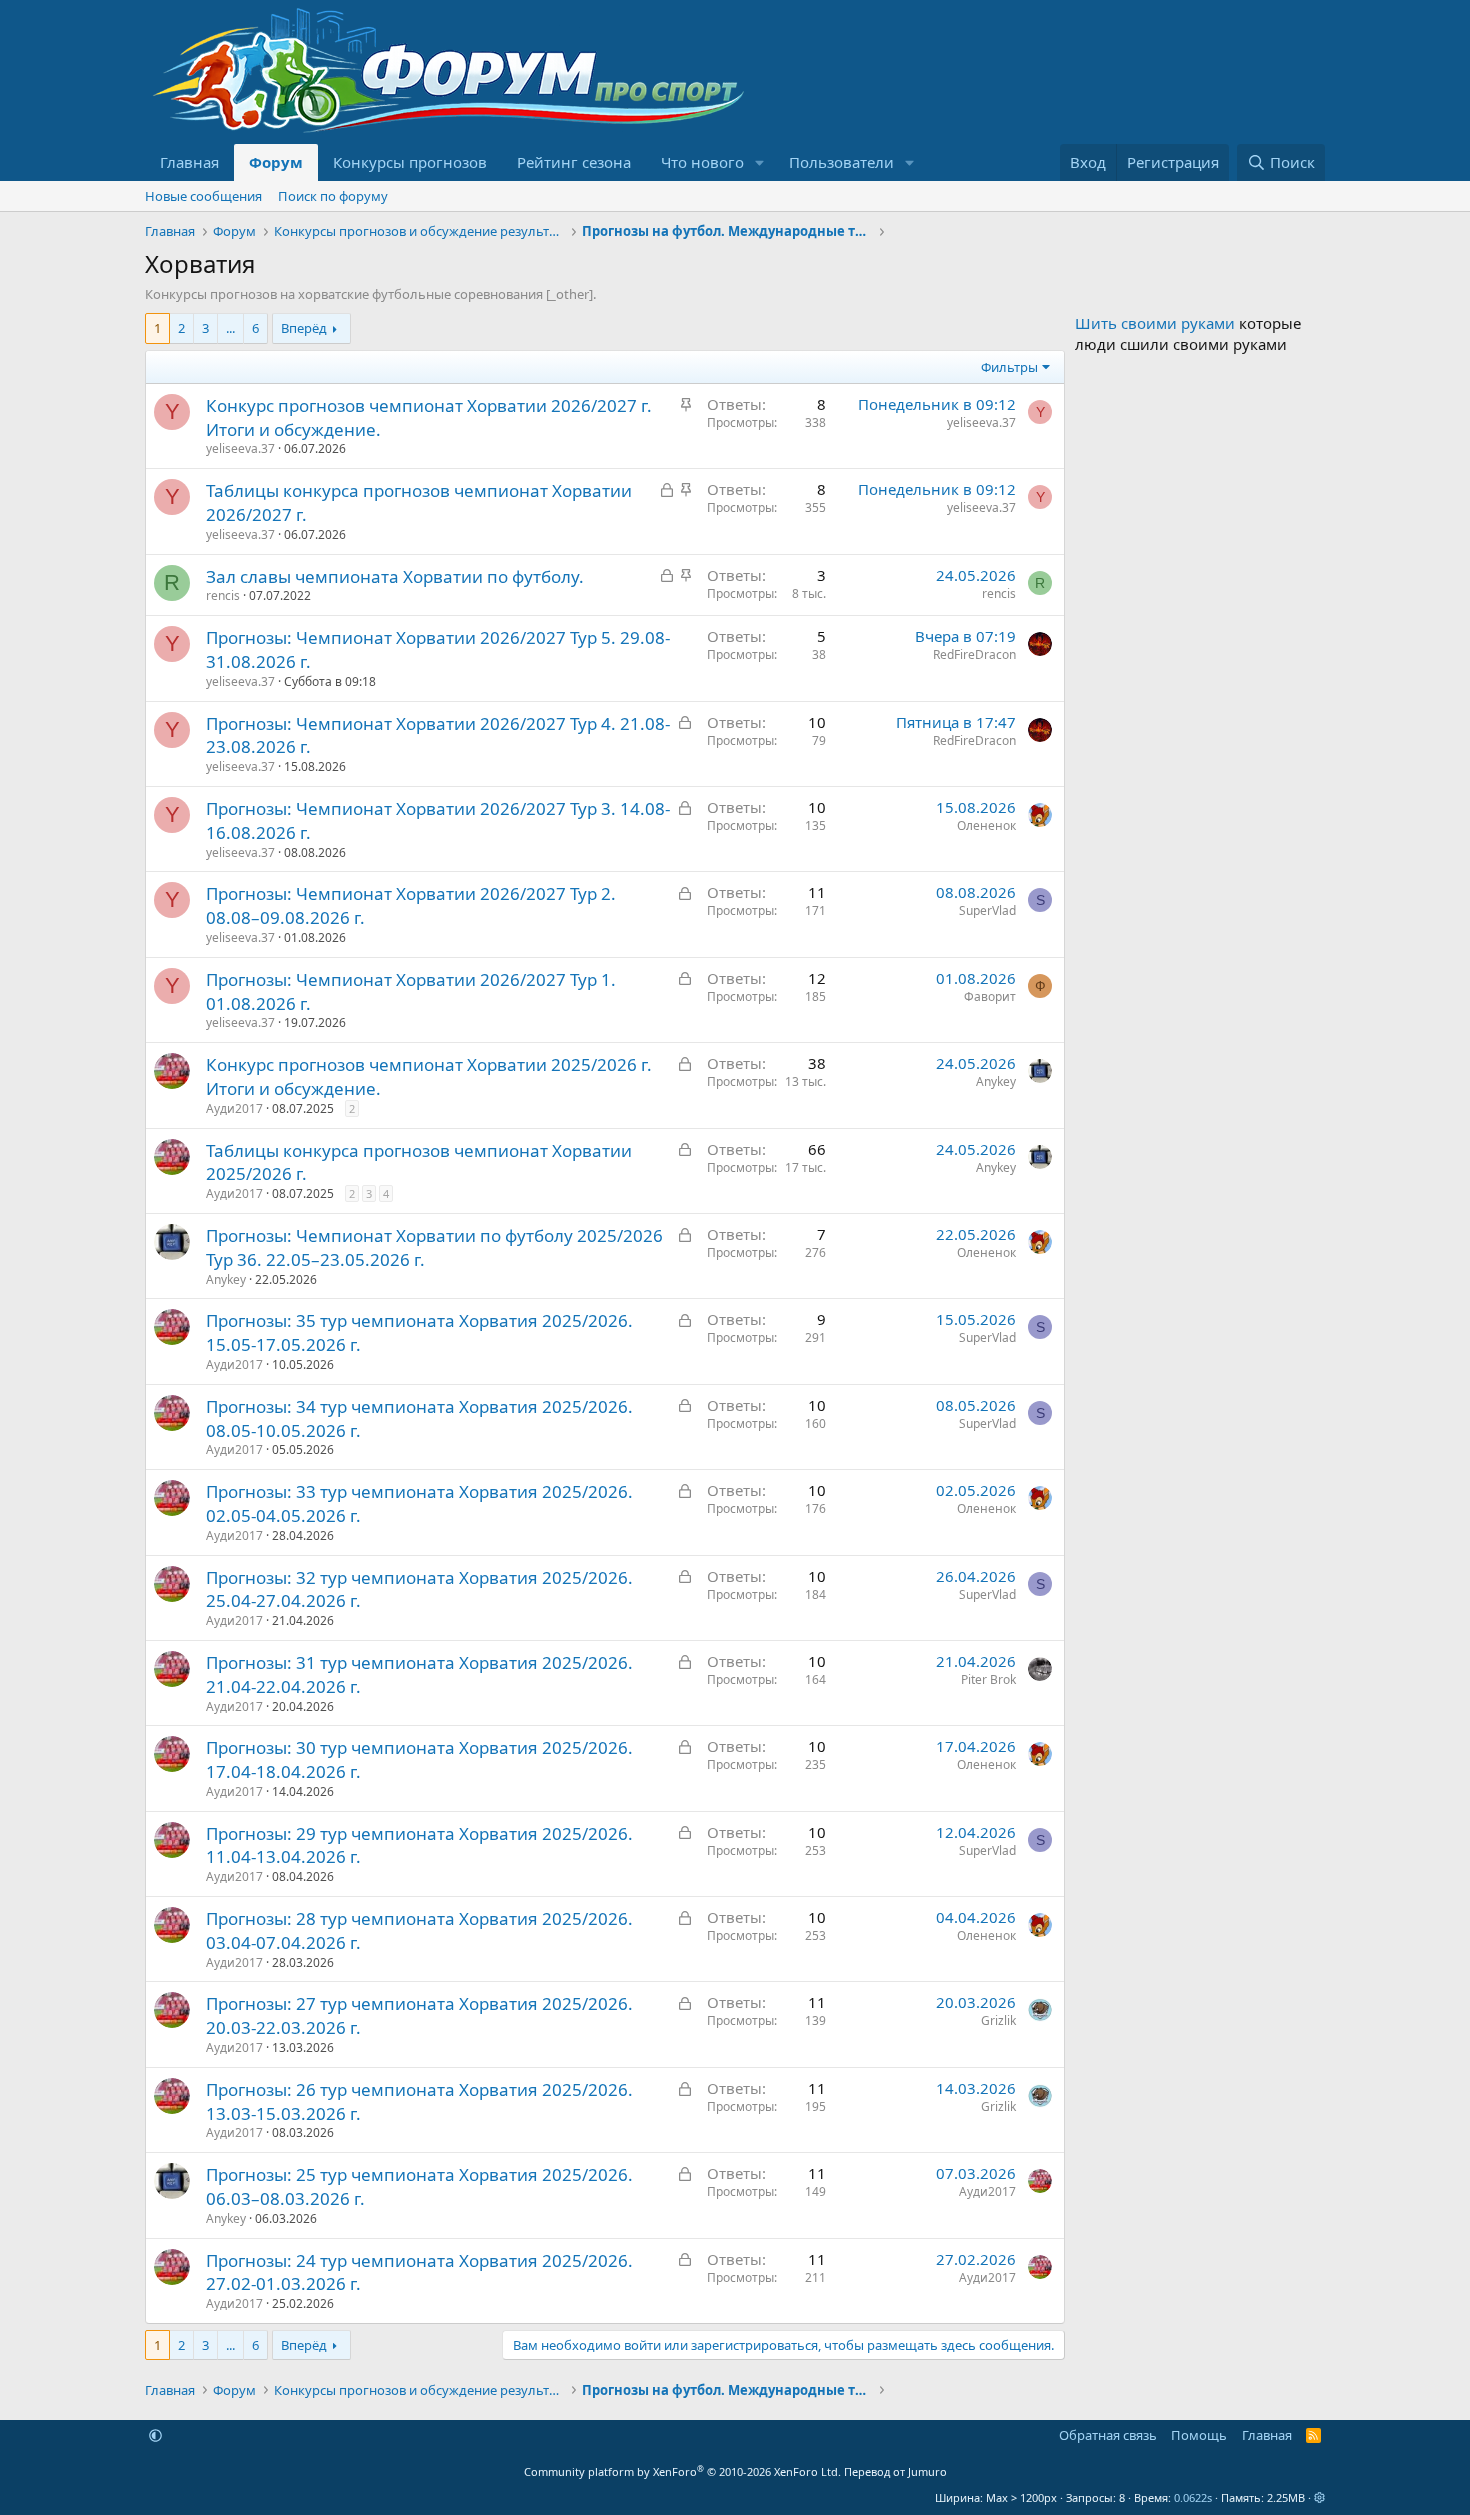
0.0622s (1193, 2497)
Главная (189, 162)
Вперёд (304, 328)
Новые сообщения (203, 196)
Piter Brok (988, 1679)
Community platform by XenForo (682, 2471)
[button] (760, 162)
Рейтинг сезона (574, 162)
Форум (276, 162)
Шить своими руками (1155, 323)
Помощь (1199, 2435)
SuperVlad (987, 910)
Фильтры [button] (1009, 367)
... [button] (230, 328)
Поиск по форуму (333, 196)
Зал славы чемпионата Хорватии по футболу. (395, 576)
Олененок (986, 825)
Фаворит (990, 996)
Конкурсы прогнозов (410, 162)
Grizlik (998, 2020)
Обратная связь (1108, 2435)
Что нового (702, 162)
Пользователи (841, 162)
